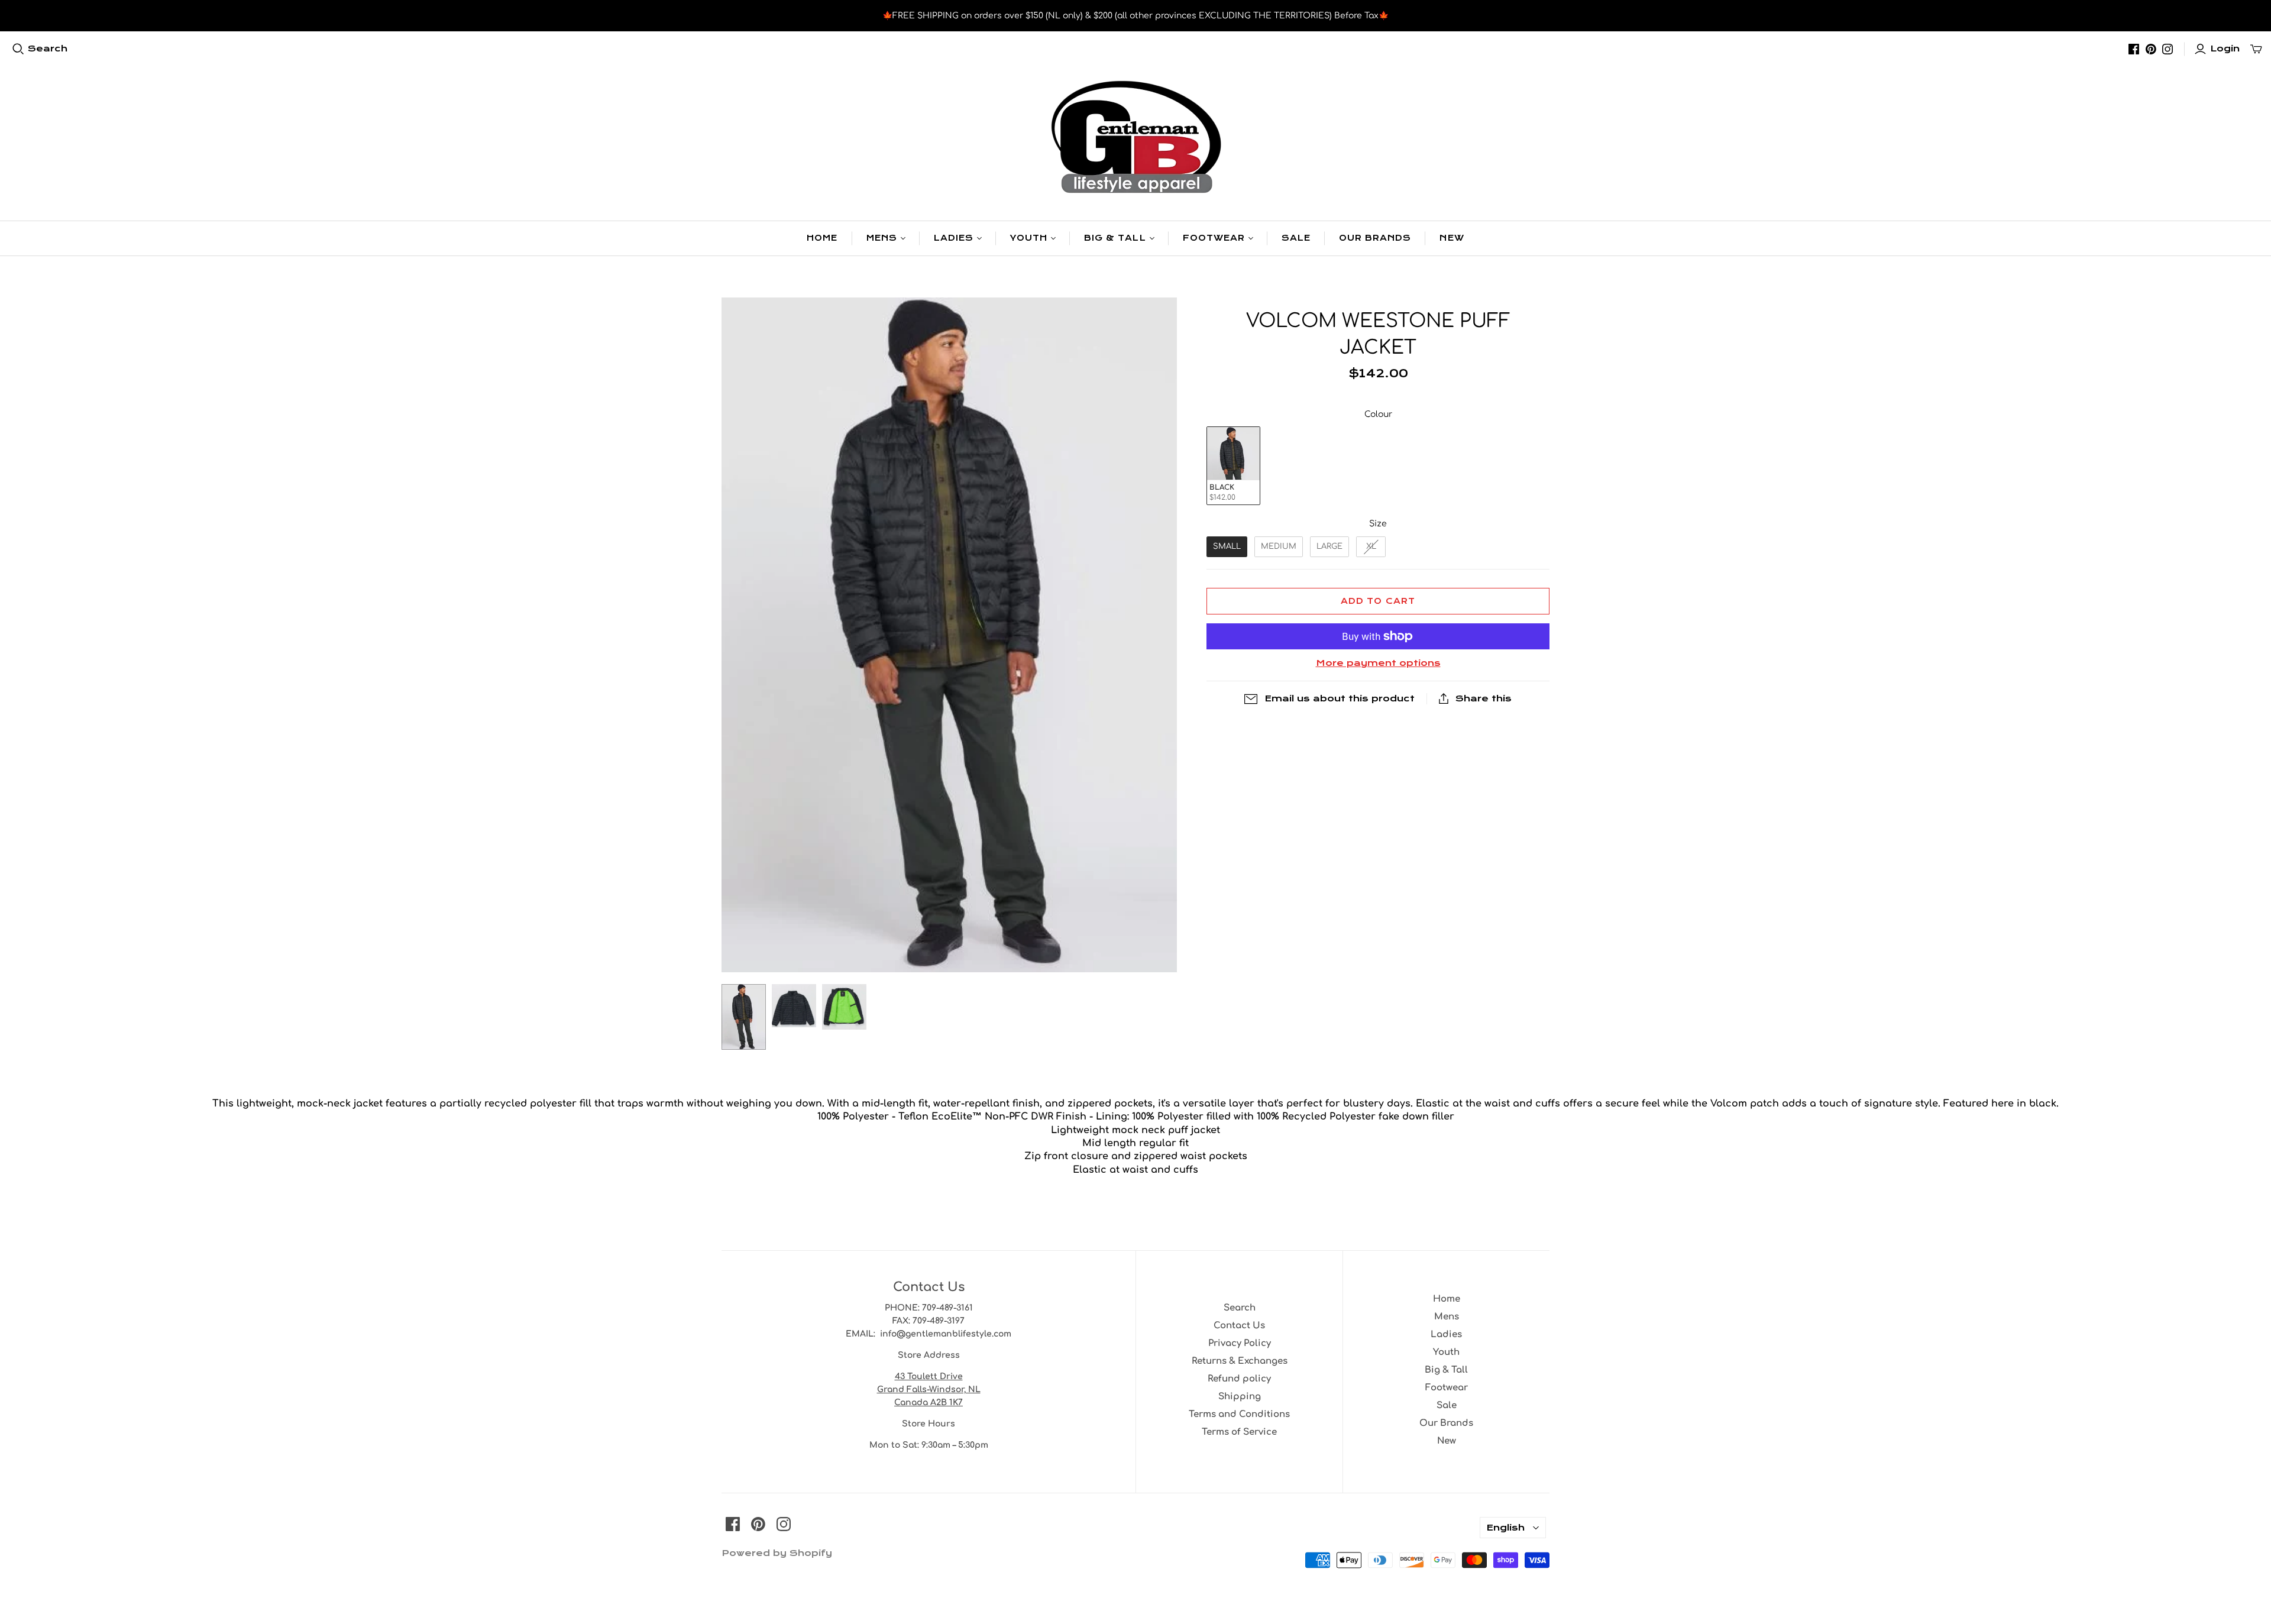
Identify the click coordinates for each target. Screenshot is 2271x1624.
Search (48, 48)
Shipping (1240, 1397)
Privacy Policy (1240, 1343)
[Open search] (18, 49)
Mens (882, 238)
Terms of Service (1239, 1432)
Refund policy (1239, 1379)
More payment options (1378, 663)
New (1452, 238)
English (1505, 1528)
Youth (1029, 238)
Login (2225, 48)
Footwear (1214, 238)
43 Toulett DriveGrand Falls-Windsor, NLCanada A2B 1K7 (929, 1390)
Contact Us (1239, 1326)
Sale (1296, 238)
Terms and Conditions (1239, 1414)
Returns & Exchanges (1240, 1361)
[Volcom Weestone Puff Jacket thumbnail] (744, 1017)
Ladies (954, 238)
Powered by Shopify (777, 1553)
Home (822, 238)
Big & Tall (1115, 238)
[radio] (1233, 466)
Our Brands (1375, 238)
